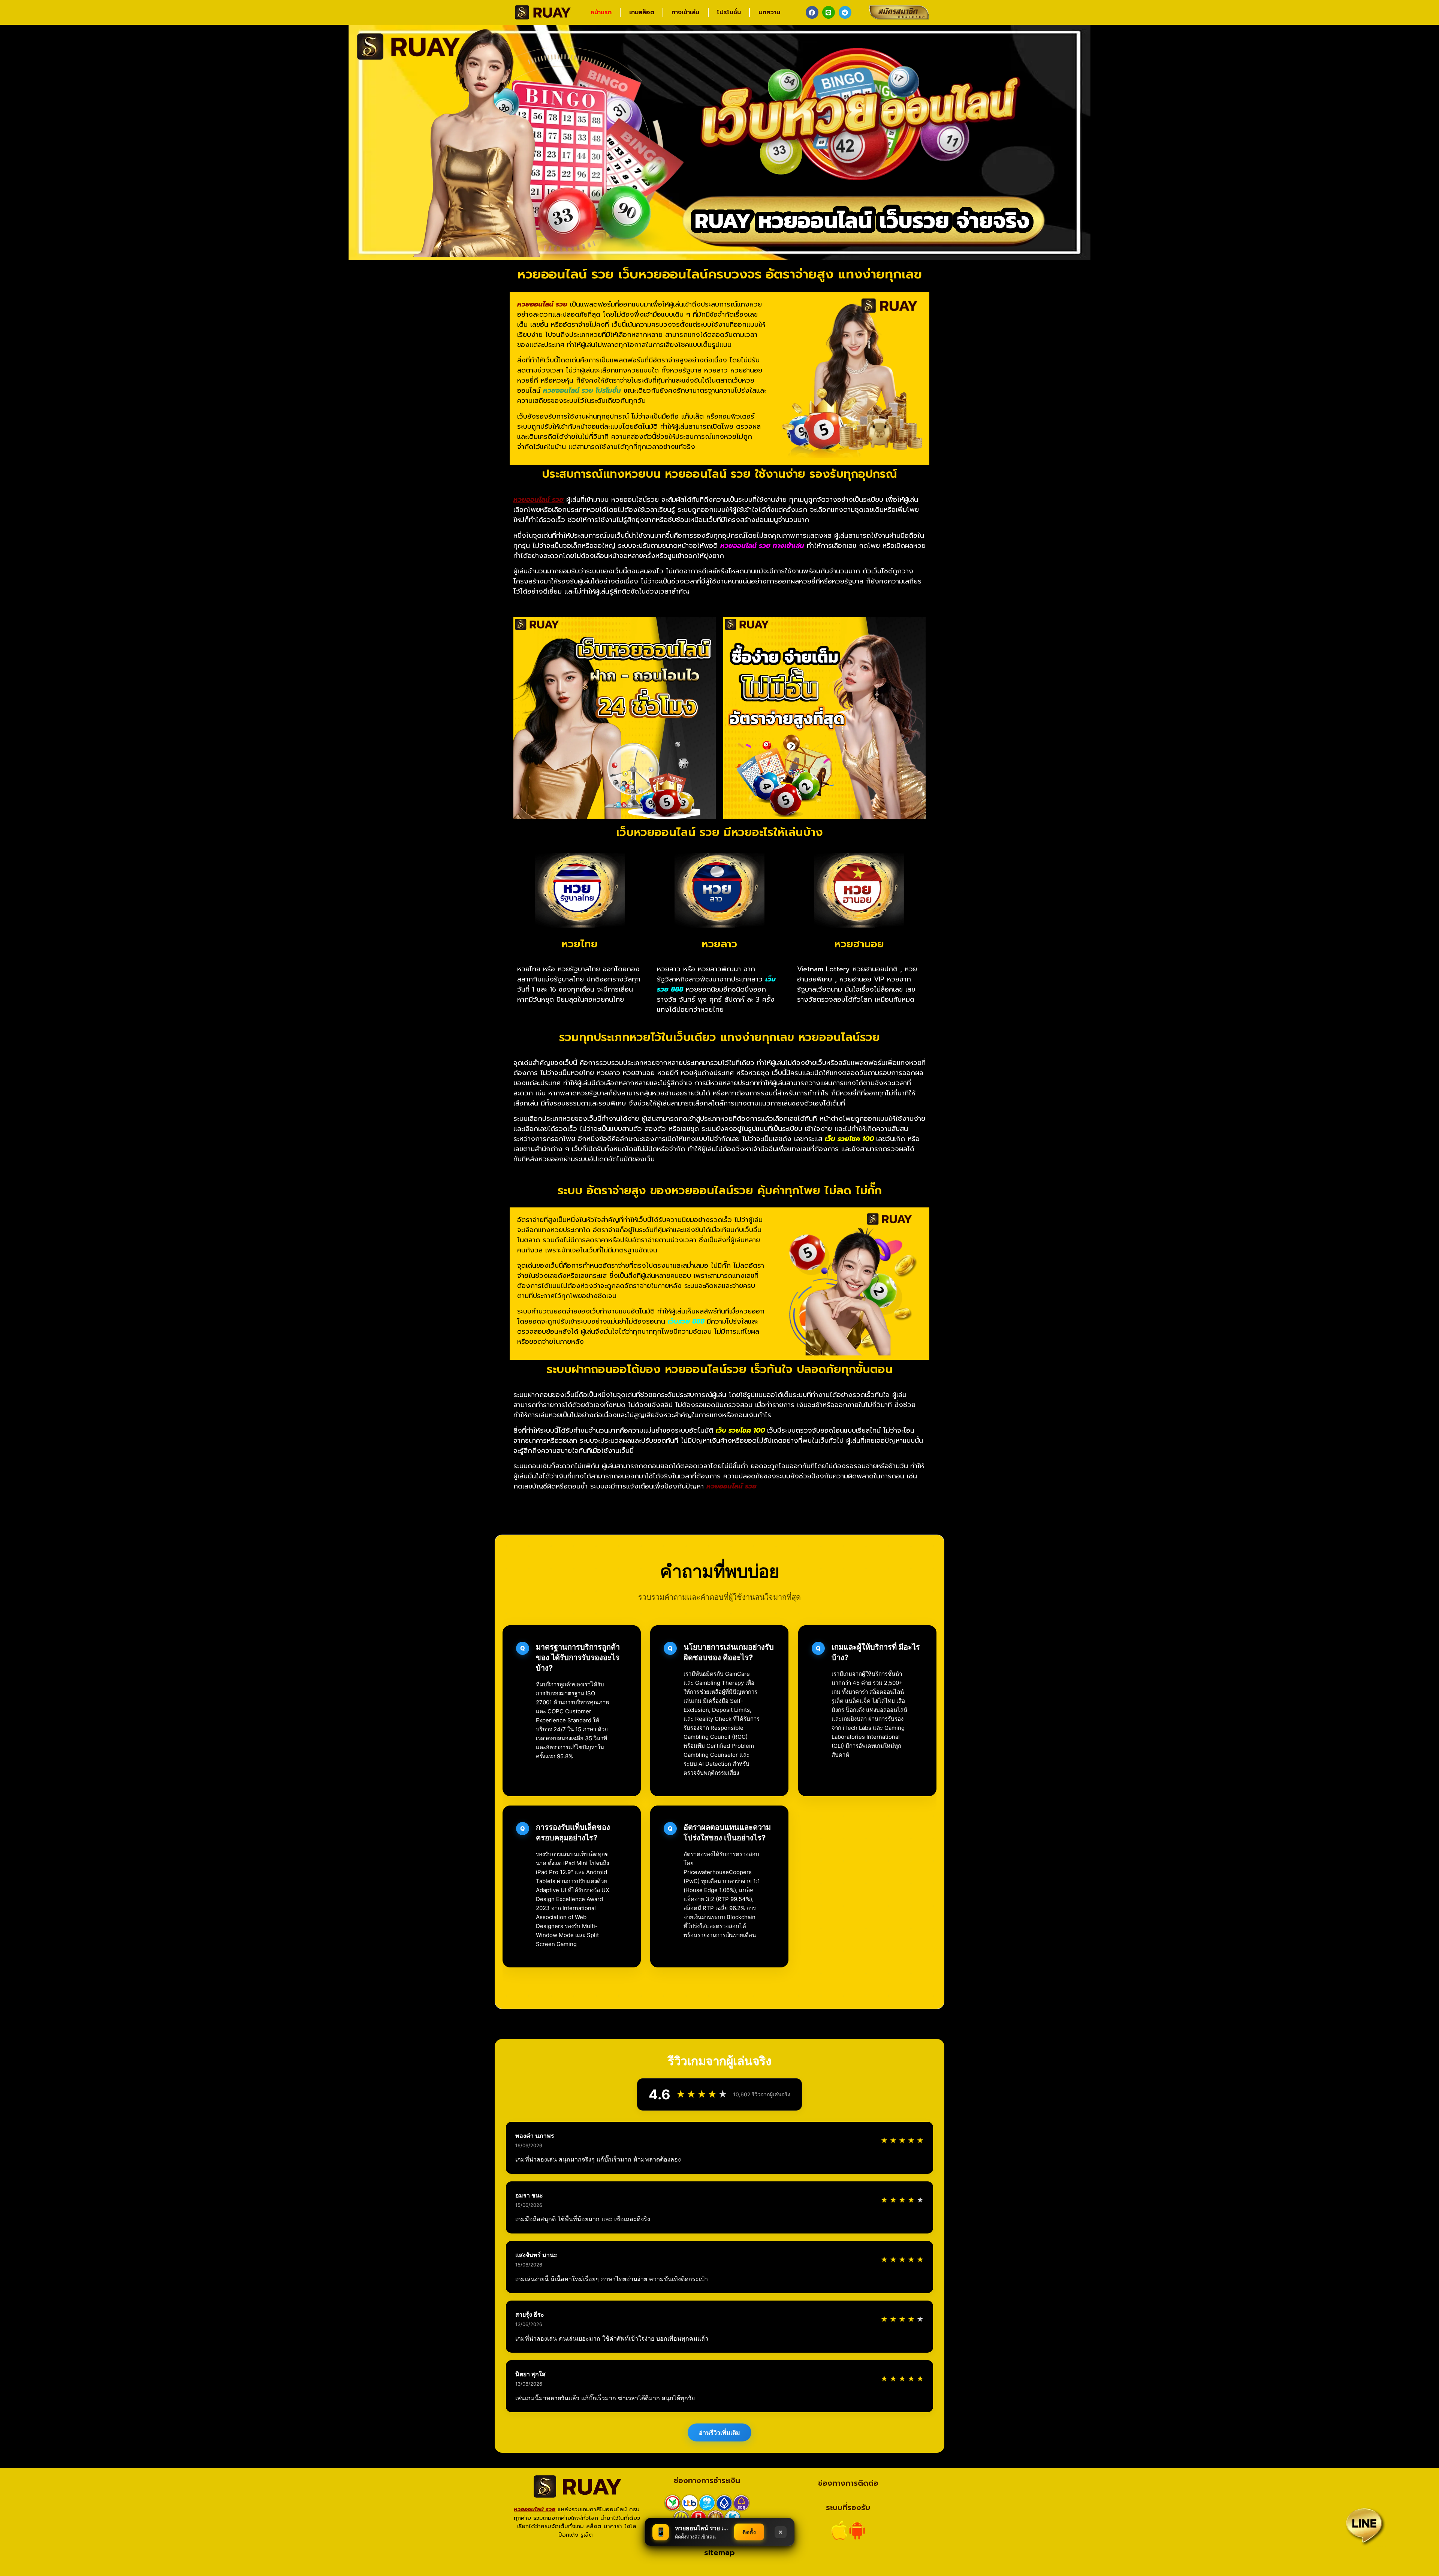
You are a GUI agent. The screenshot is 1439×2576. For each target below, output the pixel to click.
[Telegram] (845, 12)
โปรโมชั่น (729, 12)
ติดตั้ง (749, 2532)
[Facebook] (812, 12)
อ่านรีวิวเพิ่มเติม (719, 2432)
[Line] (829, 12)
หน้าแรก (601, 12)
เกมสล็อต (642, 12)
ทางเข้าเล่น (685, 12)
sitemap (719, 2552)
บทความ (769, 12)
